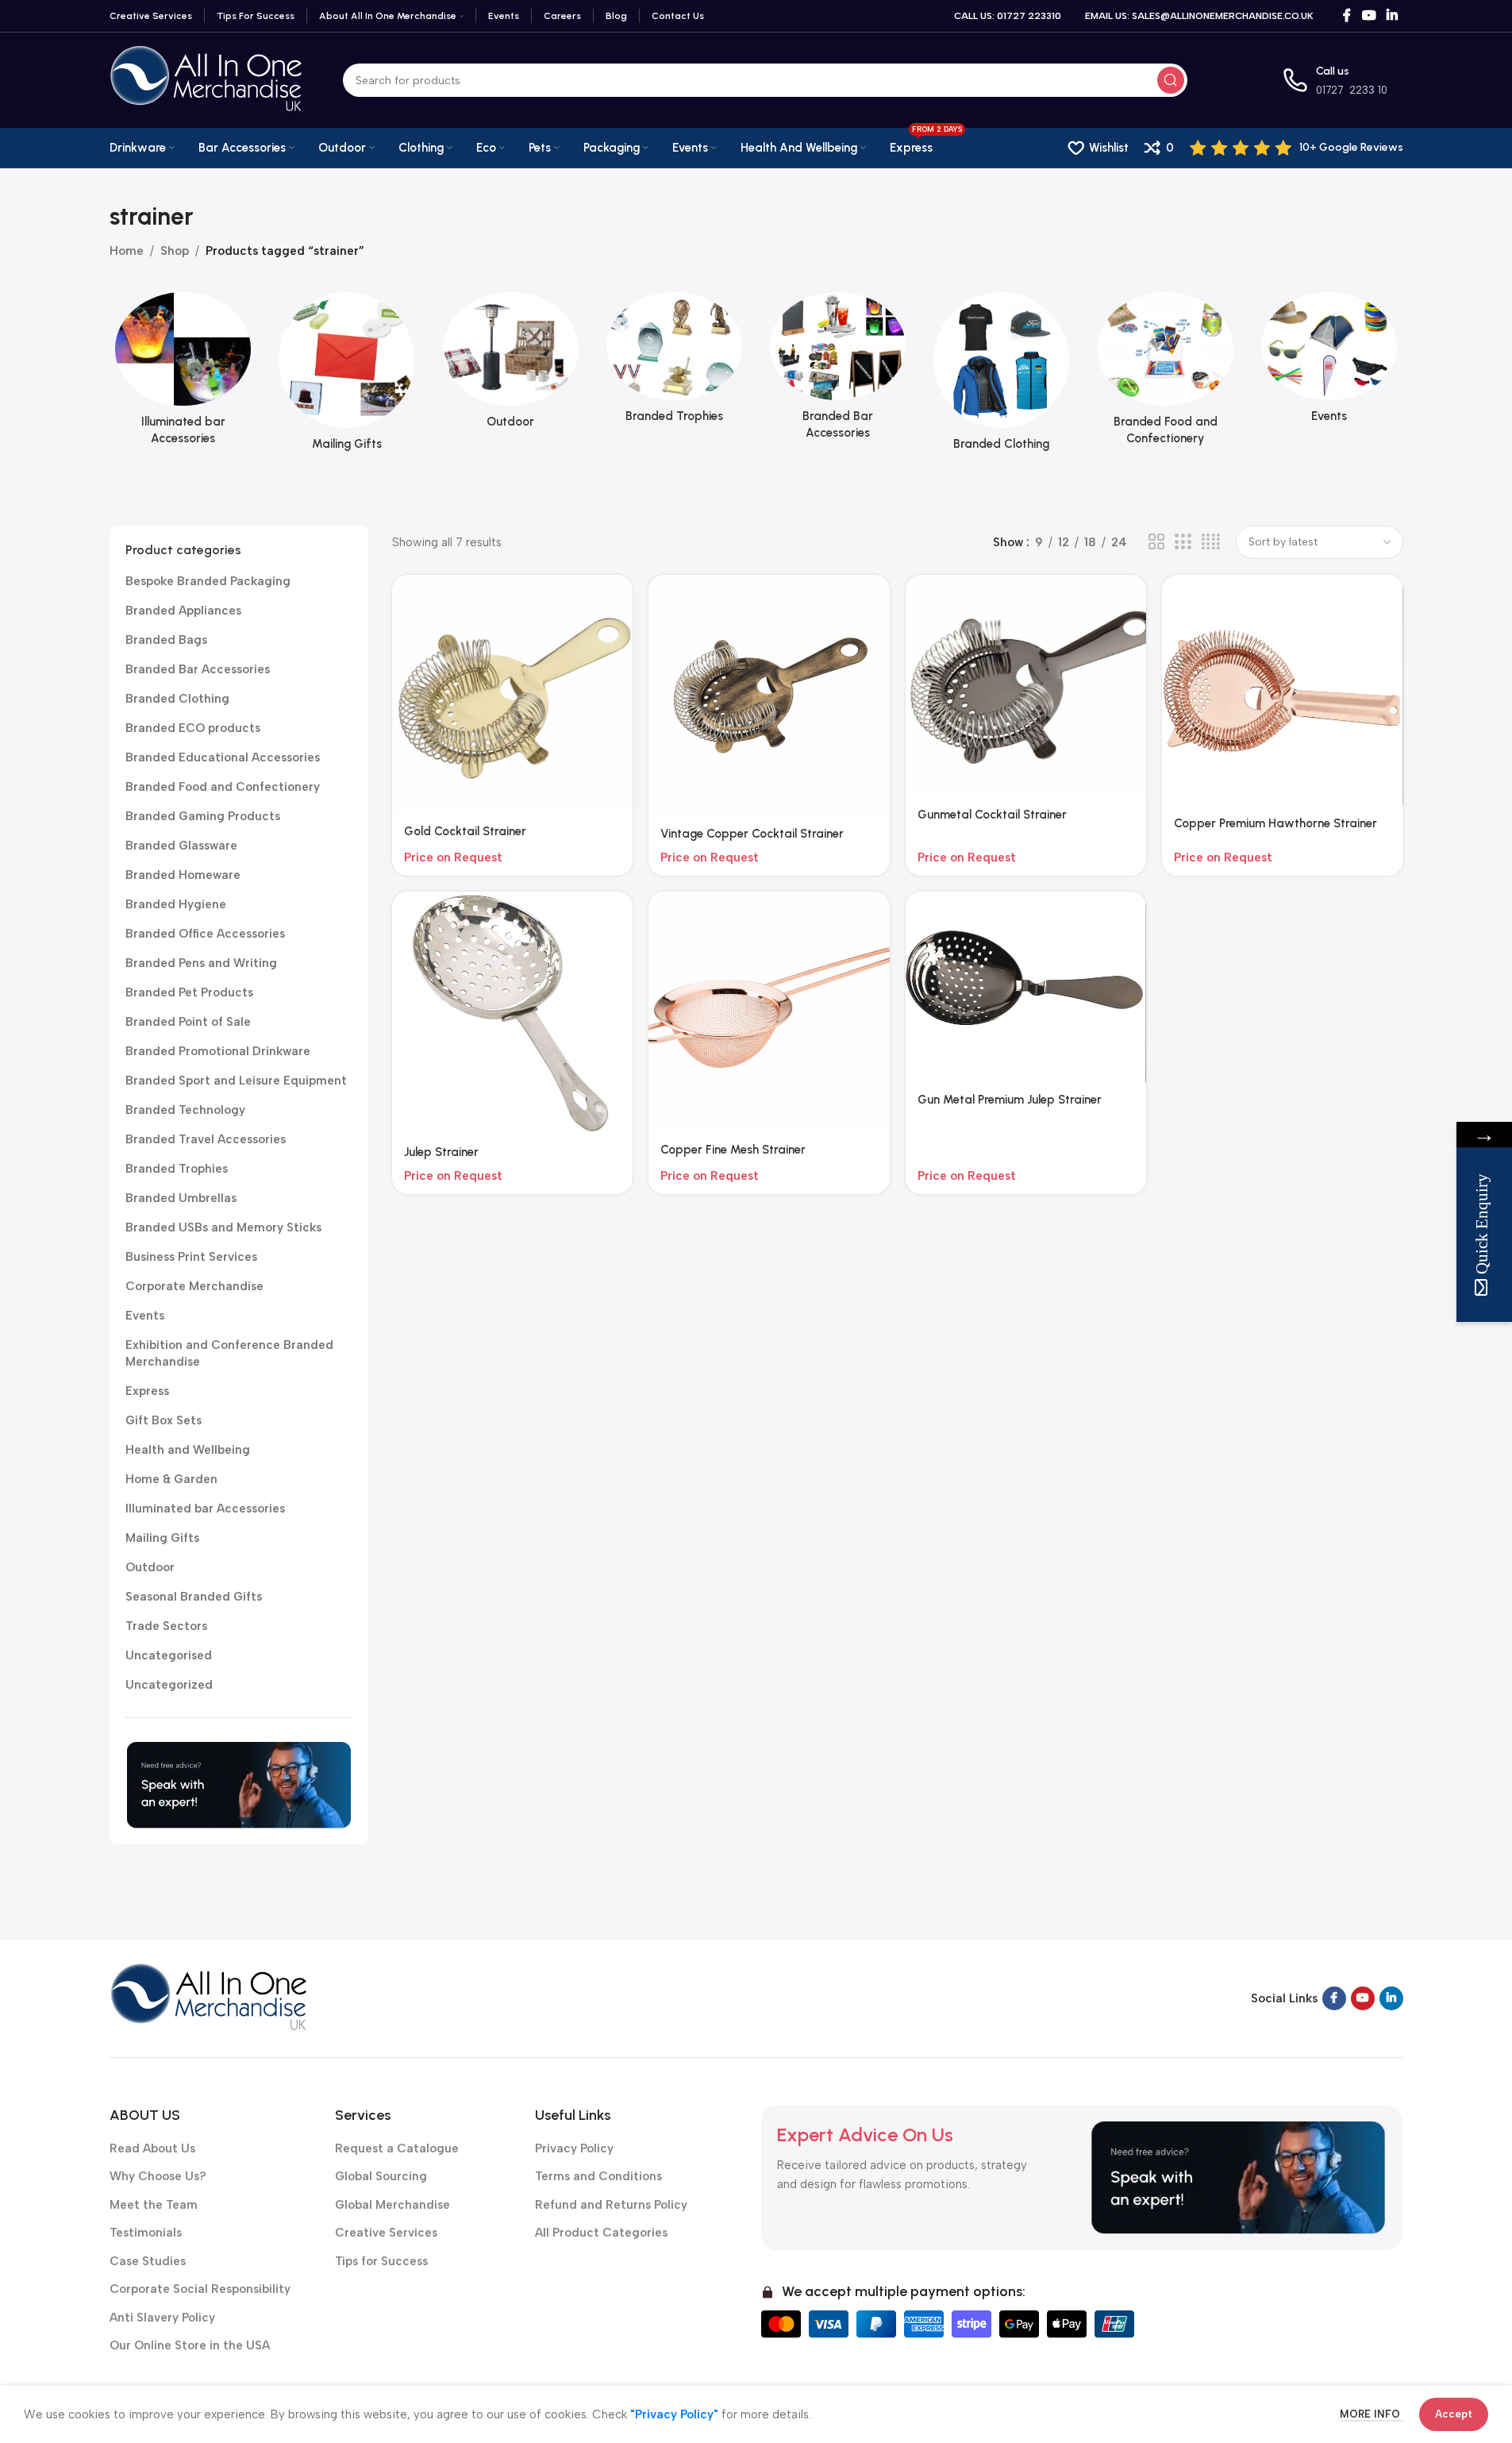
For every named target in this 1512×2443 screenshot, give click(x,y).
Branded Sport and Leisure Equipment (236, 1081)
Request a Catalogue (397, 2148)
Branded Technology (185, 1110)
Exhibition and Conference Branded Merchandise (229, 1353)
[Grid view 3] (1183, 542)
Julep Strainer (441, 1152)
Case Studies (148, 2261)
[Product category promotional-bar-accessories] (838, 371)
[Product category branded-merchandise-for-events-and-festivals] (1329, 362)
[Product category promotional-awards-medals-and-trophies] (674, 362)
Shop (175, 251)
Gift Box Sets (164, 1420)
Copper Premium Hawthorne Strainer (1275, 823)
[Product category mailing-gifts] (347, 376)
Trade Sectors (166, 1626)
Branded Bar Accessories (198, 669)
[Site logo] (206, 79)
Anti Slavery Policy (162, 2318)
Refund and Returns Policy (611, 2205)
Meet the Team (154, 2205)
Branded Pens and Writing (201, 963)
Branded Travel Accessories (206, 1139)
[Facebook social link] (1347, 15)
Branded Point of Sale (188, 1022)
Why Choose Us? (158, 2176)
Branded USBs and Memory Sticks (223, 1227)
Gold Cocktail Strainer (465, 831)
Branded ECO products (193, 728)
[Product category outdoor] (510, 365)
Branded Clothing (177, 699)
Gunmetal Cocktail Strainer (992, 815)
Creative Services (386, 2233)
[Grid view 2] (1156, 542)
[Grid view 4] (1211, 542)
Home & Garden (171, 1479)
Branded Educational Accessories (223, 757)
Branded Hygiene (176, 904)
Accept (1454, 2414)
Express (147, 1391)
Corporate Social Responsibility (200, 2289)
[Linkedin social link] (1392, 15)
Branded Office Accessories (205, 934)
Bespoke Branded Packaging (208, 581)
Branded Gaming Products (203, 816)
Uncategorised (169, 1655)
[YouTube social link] (1369, 15)
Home (127, 251)
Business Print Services (191, 1257)
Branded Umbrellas (181, 1198)
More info (1372, 2414)
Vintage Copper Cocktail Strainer (752, 834)
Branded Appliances (183, 611)
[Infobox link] (1297, 148)
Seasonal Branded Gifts (194, 1597)
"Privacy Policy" (674, 2414)
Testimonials (146, 2233)
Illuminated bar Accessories (205, 1509)
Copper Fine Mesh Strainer (733, 1150)
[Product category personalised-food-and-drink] (1165, 374)
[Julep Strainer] (513, 1013)
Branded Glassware (181, 846)
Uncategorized (169, 1685)
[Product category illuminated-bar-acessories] (183, 374)
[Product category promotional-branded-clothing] (1002, 376)
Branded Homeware (183, 875)
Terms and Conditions (598, 2176)
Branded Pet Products (189, 992)
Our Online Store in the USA (190, 2345)
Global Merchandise (392, 2205)
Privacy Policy (574, 2148)
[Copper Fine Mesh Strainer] (769, 1012)
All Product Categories (601, 2233)
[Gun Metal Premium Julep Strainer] (1026, 987)
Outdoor (150, 1567)
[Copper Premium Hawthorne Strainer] (1283, 690)
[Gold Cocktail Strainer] (513, 694)
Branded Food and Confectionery (223, 787)
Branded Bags (166, 640)
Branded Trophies (177, 1169)
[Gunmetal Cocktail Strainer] (1026, 686)
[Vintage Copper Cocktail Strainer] (769, 696)
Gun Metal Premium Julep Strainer (1010, 1100)
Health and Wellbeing (188, 1450)
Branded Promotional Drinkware (218, 1051)
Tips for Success (381, 2261)
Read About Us (152, 2148)
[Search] (1171, 80)
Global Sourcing (381, 2176)
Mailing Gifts (162, 1538)
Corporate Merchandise (194, 1286)
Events (145, 1316)
